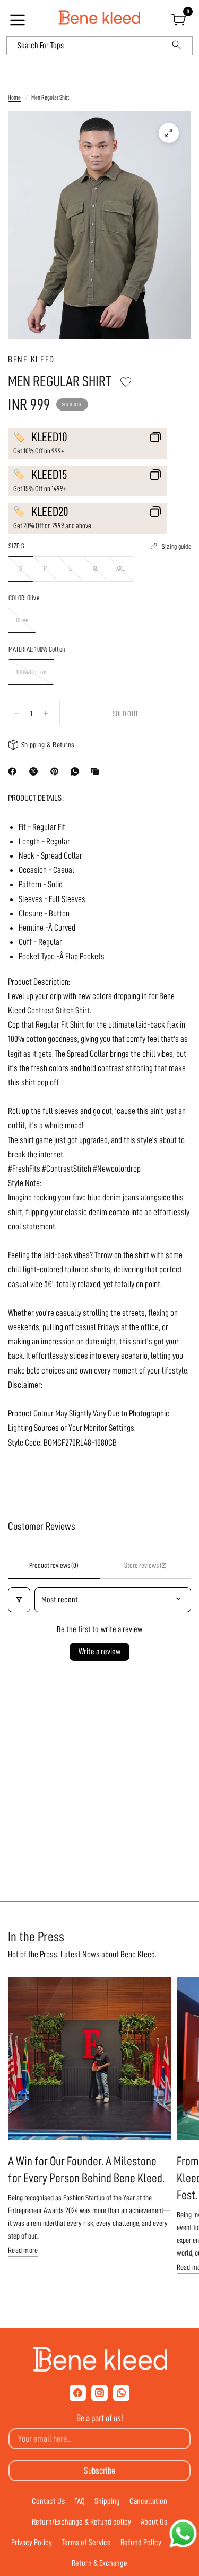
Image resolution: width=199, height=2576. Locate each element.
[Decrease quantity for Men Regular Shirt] (16, 714)
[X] (36, 771)
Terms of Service (86, 2543)
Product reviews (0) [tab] (54, 1565)
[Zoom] (169, 133)
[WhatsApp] (77, 771)
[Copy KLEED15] (155, 475)
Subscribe (99, 2471)
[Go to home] (100, 18)
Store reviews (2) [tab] (145, 1565)
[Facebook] (14, 771)
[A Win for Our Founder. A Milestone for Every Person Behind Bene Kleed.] (90, 2059)
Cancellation (148, 2501)
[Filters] (19, 1600)
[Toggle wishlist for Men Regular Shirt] (126, 382)
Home (14, 97)
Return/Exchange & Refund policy (81, 2522)
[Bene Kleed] (99, 2359)
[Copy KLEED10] (155, 437)
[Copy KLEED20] (155, 512)
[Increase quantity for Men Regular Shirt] (46, 714)
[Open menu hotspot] (19, 23)
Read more (23, 2250)
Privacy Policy (32, 2543)
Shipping (107, 2501)
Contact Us (48, 2501)
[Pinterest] (57, 771)
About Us (154, 2522)
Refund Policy (141, 2543)
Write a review (99, 1652)
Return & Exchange (99, 2563)
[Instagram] (99, 2393)
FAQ (80, 2501)
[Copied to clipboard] (97, 771)
